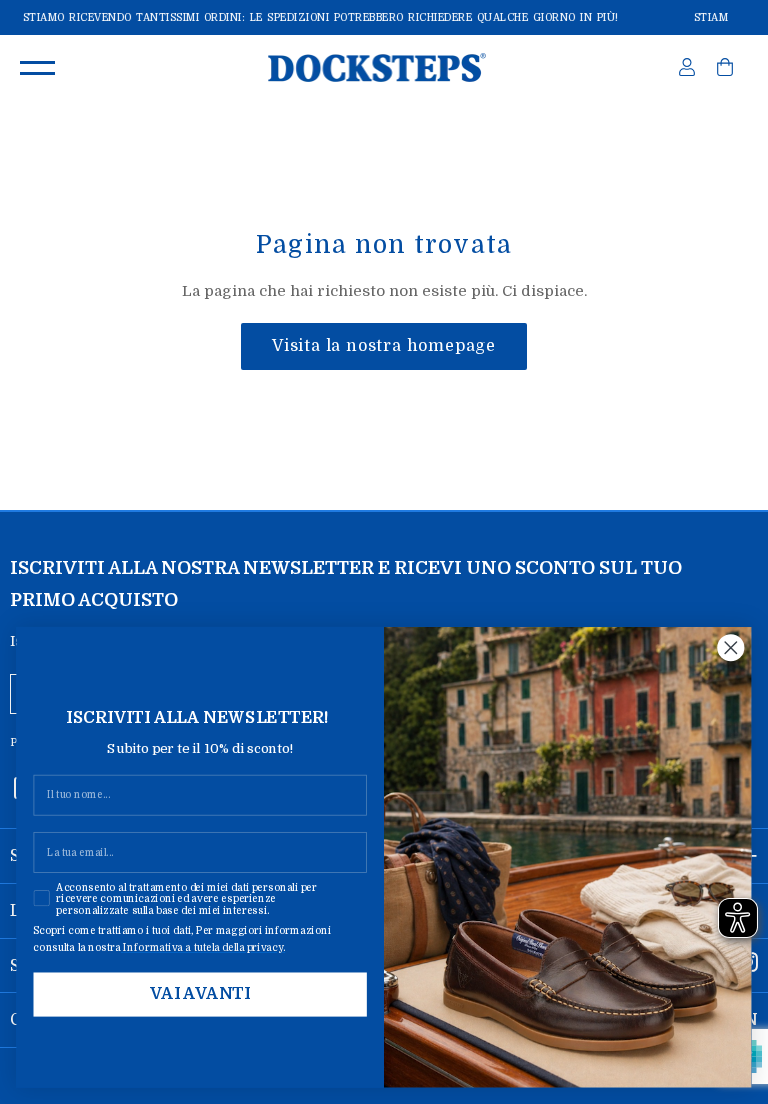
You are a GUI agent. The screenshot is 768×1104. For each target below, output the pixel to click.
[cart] (725, 71)
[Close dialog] (731, 647)
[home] (376, 67)
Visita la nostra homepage (384, 346)
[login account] (687, 71)
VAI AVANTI (200, 994)
